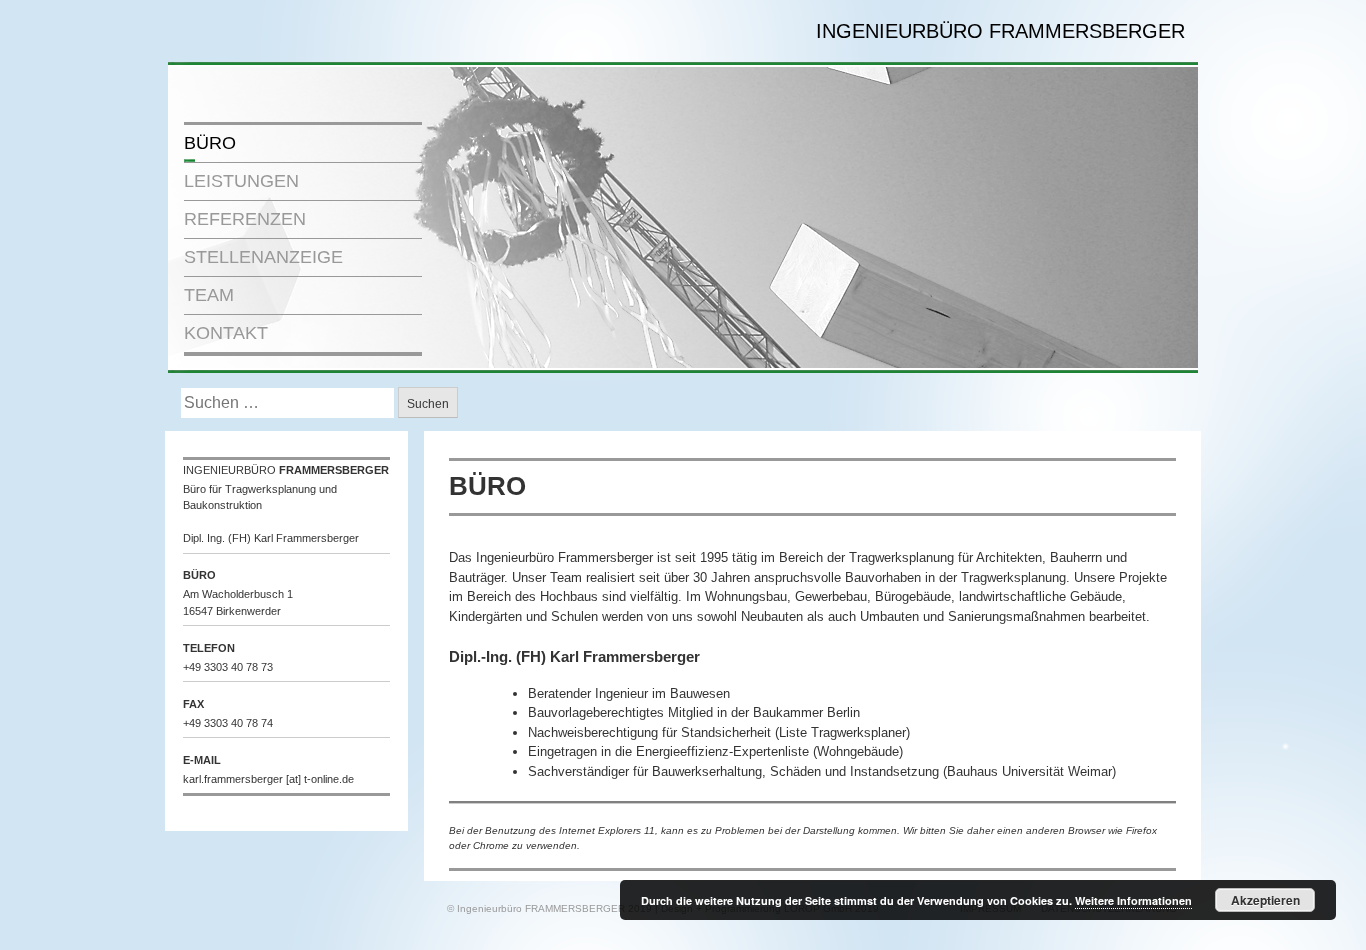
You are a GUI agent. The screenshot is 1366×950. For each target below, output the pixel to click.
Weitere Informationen (1133, 900)
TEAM (209, 295)
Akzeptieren (1265, 900)
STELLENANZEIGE (263, 257)
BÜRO (210, 143)
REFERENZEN (245, 219)
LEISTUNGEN (241, 181)
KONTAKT (226, 333)
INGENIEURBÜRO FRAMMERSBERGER (1000, 31)
